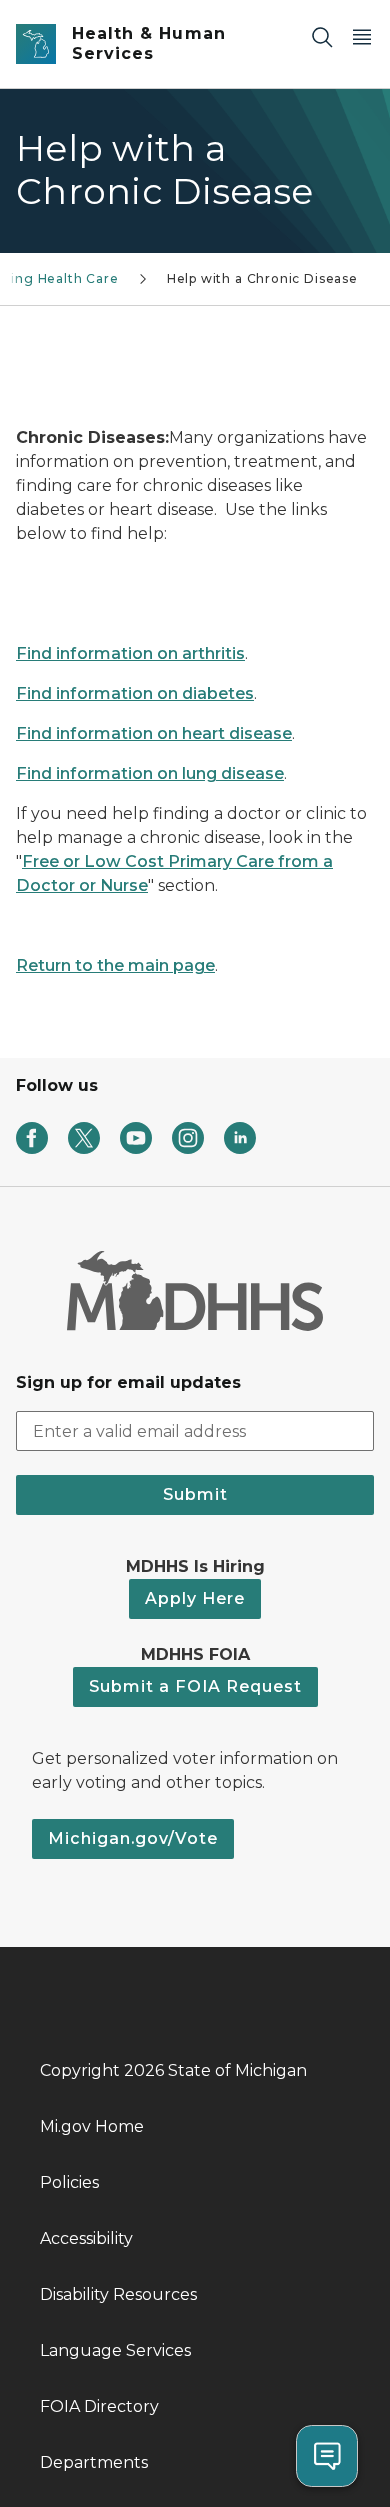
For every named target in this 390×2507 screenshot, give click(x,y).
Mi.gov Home (92, 2126)
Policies (69, 2182)
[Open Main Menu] (362, 36)
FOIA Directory (99, 2406)
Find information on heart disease (154, 733)
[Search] (322, 36)
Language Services (115, 2350)
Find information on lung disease (150, 773)
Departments (94, 2462)
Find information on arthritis (130, 653)
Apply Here (195, 1598)
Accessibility (86, 2238)
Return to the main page (115, 965)
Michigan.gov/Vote (133, 1838)
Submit (195, 1494)
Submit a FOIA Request (195, 1686)
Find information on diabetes (135, 693)
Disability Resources (118, 2294)
